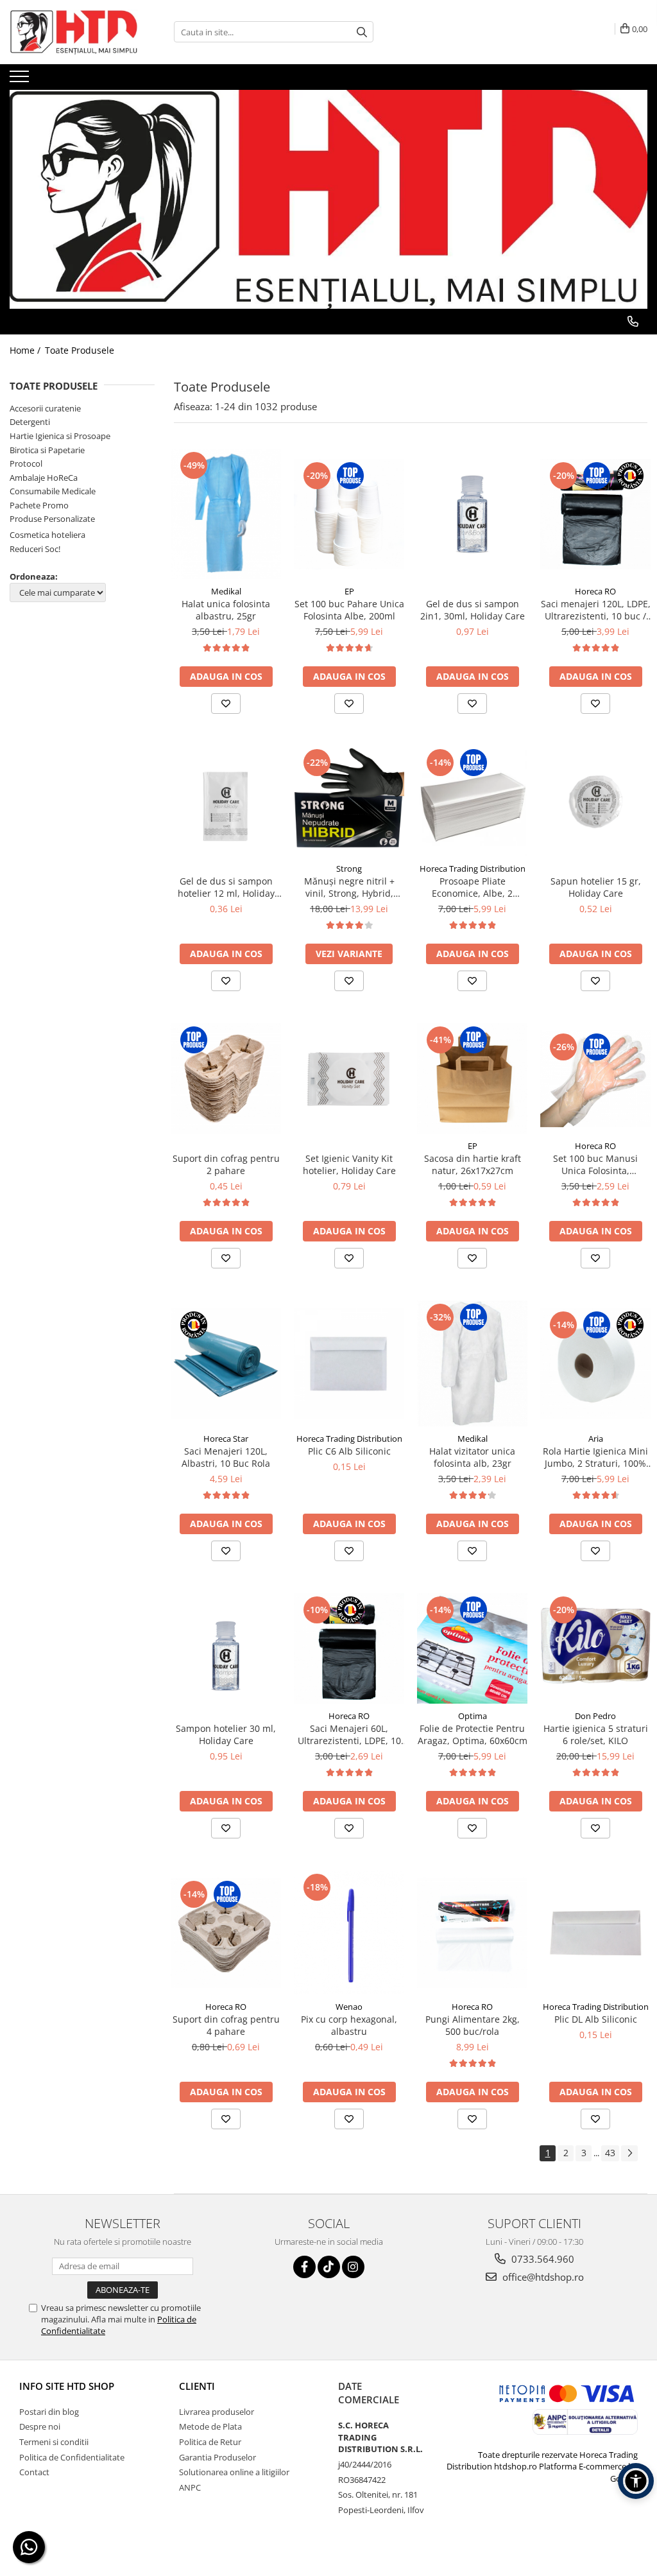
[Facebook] (304, 2267)
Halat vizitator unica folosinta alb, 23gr (472, 1457)
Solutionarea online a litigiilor (234, 2472)
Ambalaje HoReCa (44, 478)
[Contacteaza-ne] (633, 322)
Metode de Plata (210, 2426)
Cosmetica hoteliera (47, 535)
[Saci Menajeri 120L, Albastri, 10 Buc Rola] (226, 1363)
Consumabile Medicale (53, 491)
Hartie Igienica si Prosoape (60, 436)
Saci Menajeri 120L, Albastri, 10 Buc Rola (226, 1457)
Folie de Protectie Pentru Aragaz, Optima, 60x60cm (473, 1734)
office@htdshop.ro (542, 2277)
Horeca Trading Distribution (473, 869)
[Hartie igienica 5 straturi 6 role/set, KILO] (595, 1648)
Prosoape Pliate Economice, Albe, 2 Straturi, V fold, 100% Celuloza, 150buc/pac (473, 887)
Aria (596, 1439)
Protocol (26, 463)
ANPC (190, 2487)
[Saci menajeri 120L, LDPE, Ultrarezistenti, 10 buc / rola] (595, 514)
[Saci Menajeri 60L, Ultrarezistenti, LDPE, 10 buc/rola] (349, 1648)
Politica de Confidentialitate (72, 2457)
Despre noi (40, 2426)
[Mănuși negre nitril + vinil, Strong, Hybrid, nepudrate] (349, 801)
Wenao (349, 2007)
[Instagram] (353, 2267)
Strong (349, 869)
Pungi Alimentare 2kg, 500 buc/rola (473, 2025)
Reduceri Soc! (35, 549)
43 (610, 2153)
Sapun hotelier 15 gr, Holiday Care (596, 887)
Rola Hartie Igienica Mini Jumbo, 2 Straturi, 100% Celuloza (595, 1457)
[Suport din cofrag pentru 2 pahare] (226, 1078)
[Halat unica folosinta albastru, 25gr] (226, 514)
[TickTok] (329, 2267)
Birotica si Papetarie (47, 450)
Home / (26, 350)
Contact (34, 2472)
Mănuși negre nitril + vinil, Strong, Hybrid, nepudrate (349, 887)
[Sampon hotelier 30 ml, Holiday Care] (226, 1648)
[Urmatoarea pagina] (629, 2153)
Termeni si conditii (54, 2442)
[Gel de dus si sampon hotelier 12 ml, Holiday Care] (226, 801)
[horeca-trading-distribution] (328, 186)
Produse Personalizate (52, 519)
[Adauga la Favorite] (226, 704)
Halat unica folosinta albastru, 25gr (226, 610)
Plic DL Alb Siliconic (596, 2019)
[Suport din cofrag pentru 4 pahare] (226, 1933)
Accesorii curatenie (45, 408)
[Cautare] (362, 32)
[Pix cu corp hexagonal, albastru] (349, 1932)
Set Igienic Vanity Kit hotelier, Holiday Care (349, 1164)
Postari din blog (49, 2412)
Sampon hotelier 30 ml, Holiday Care (226, 1734)
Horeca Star (226, 1439)
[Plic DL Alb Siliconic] (595, 1933)
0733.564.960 (542, 2259)
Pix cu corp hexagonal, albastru (349, 2025)
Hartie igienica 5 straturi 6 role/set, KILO (596, 1734)
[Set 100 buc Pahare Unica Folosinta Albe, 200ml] (349, 514)
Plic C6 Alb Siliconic (349, 1451)
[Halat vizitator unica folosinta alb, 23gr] (472, 1363)
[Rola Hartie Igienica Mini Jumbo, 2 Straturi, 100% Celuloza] (595, 1363)
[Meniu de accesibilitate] (636, 2481)
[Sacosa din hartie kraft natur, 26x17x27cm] (472, 1078)
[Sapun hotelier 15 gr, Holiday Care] (595, 801)
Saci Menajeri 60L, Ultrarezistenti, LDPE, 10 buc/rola (349, 1734)
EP (349, 591)
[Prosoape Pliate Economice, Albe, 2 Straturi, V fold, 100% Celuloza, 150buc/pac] (472, 801)
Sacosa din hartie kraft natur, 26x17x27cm (473, 1164)
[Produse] (21, 80)
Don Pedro (595, 1716)
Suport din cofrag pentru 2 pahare (226, 1164)
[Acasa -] (74, 32)
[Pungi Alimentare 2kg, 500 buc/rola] (472, 1933)
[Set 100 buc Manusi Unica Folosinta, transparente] (595, 1079)
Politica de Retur (210, 2442)
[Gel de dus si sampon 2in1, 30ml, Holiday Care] (472, 514)
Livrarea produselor (217, 2412)
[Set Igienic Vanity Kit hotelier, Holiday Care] (349, 1078)
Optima (473, 1716)
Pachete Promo (39, 505)
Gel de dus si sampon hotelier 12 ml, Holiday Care (226, 887)
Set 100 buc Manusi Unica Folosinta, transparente (595, 1164)
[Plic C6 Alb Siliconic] (349, 1363)
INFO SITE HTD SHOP (67, 2386)
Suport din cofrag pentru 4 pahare (226, 2025)
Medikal (226, 591)
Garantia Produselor (218, 2457)
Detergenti (30, 422)
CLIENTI (197, 2386)
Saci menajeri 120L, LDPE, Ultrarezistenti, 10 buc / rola (596, 610)
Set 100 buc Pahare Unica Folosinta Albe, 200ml (349, 610)
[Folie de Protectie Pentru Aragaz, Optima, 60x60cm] (472, 1648)
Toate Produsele (80, 350)
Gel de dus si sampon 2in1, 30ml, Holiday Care (473, 610)
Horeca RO (595, 591)
